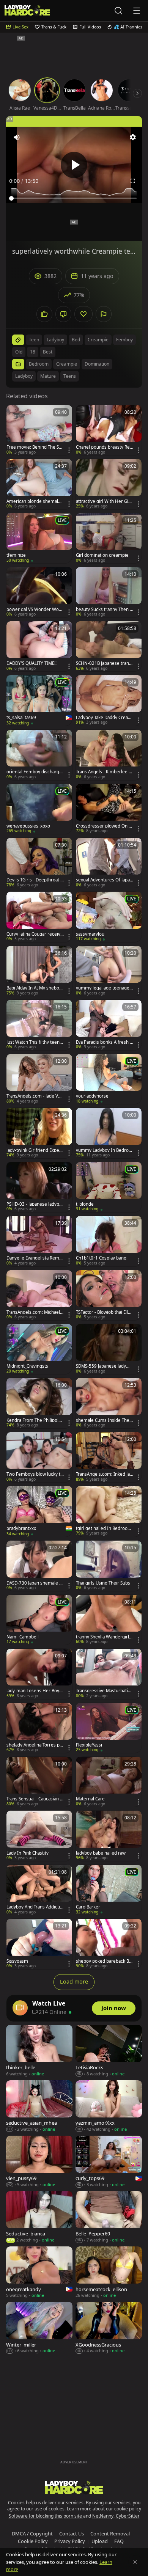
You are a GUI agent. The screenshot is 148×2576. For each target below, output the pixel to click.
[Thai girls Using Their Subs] (109, 1566)
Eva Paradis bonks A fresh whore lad (105, 1042)
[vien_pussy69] (39, 2162)
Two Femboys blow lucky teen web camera (35, 1474)
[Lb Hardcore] (27, 10)
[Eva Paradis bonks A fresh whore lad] (109, 1025)
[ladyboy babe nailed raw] (109, 1836)
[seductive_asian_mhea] (39, 2106)
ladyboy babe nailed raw (101, 1853)
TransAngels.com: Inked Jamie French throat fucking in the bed (104, 1474)
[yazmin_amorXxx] (109, 2106)
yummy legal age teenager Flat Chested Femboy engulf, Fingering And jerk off (104, 988)
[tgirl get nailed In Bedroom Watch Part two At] (109, 1511)
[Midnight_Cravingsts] (39, 1349)
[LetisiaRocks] (109, 2051)
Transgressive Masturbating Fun (105, 1691)
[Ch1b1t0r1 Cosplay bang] (109, 1241)
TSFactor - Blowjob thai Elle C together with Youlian (103, 1312)
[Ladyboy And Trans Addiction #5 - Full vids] (39, 1890)
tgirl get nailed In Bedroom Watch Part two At (104, 1528)
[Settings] (133, 137)
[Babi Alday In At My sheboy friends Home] (39, 971)
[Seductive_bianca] (39, 2217)
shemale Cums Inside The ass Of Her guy (104, 1420)
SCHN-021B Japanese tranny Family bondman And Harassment (104, 663)
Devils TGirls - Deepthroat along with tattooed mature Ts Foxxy (35, 880)
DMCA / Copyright (32, 2534)
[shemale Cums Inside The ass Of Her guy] (109, 1403)
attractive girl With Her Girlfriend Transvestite (104, 501)
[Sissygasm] (39, 1944)
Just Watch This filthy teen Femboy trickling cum (35, 1042)
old (19, 352)
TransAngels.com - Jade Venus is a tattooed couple (35, 1096)
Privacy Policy (70, 2541)
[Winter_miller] (39, 2328)
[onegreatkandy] (39, 2273)
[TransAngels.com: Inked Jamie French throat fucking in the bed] (109, 1457)
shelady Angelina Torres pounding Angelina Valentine (34, 1745)
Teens (70, 376)
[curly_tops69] (109, 2162)
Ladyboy (24, 376)
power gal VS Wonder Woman (35, 609)
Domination (97, 364)
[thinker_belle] (39, 2051)
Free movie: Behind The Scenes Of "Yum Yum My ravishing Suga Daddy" (35, 447)
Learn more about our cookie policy (104, 2509)
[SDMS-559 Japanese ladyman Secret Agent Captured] (109, 1349)
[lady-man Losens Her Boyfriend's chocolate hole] (39, 1674)
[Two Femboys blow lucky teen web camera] (39, 1457)
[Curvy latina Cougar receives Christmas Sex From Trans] (39, 917)
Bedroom (39, 364)
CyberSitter (128, 2516)
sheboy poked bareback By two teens (104, 1961)
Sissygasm (17, 1961)
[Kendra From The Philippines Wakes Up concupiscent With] (39, 1403)
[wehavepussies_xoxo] (39, 809)
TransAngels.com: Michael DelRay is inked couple (33, 1312)
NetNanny (103, 2516)
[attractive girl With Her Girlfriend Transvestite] (109, 484)
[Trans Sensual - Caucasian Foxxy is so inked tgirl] (39, 1782)
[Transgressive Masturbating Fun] (109, 1674)
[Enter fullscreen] (133, 181)
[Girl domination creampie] (109, 538)
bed (76, 340)
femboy (124, 340)
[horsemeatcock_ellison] (109, 2273)
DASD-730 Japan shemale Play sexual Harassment (35, 1583)
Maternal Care (90, 1799)
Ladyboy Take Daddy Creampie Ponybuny (104, 718)
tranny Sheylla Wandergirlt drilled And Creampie (103, 1637)
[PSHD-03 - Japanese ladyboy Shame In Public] (39, 1187)
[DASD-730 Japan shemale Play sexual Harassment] (39, 1566)
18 (33, 352)
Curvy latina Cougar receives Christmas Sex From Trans (35, 934)
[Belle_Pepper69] (109, 2217)
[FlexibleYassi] (109, 1728)
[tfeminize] (39, 538)
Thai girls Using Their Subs (103, 1583)
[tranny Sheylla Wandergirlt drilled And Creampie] (109, 1620)
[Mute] (17, 137)
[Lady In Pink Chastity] (39, 1836)
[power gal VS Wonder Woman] (39, 592)
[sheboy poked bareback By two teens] (109, 1944)
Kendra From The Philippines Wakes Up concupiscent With (35, 1420)
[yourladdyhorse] (109, 1079)
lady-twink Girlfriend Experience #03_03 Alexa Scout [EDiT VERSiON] (35, 1150)
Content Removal (110, 2534)
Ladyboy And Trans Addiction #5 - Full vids (35, 1907)
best (48, 352)
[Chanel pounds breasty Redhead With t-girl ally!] (109, 430)
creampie (98, 340)
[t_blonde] (109, 1187)
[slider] (74, 198)
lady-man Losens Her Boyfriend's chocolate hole (35, 1691)
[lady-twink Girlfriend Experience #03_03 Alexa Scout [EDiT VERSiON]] (39, 1133)
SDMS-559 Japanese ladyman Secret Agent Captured (104, 1366)
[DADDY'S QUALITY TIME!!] (39, 646)
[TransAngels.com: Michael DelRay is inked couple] (39, 1295)
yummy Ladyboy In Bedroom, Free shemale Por (104, 1150)
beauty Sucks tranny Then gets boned (104, 609)
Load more (74, 1981)
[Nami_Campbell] (39, 1620)
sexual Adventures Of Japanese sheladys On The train (104, 880)
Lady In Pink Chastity (28, 1853)
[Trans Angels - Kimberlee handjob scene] (109, 755)
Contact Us (72, 2534)
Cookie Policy (33, 2541)
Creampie (67, 364)
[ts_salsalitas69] (39, 701)
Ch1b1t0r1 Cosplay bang (101, 1258)
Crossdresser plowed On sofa (103, 826)
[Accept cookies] (135, 2562)
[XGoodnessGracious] (109, 2328)
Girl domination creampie (102, 555)
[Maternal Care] (109, 1782)
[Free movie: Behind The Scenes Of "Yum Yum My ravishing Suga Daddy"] (39, 430)
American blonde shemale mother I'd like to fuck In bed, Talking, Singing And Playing (35, 501)
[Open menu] (137, 11)
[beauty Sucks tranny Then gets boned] (109, 592)
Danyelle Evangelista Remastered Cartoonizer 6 (35, 1258)
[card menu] (69, 450)
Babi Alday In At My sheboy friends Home (34, 988)
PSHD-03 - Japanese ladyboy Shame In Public (34, 1204)
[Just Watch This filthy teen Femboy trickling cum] (39, 1025)
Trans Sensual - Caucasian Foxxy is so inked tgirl (34, 1799)
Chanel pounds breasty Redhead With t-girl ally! (104, 447)
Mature (48, 376)
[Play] (74, 165)
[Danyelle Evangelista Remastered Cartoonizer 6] (39, 1241)
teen (34, 340)
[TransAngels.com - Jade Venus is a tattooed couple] (39, 1079)
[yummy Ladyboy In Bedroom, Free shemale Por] (109, 1133)
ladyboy (55, 340)
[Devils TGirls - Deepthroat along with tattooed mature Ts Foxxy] (39, 863)
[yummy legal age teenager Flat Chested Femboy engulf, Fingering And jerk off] (109, 971)
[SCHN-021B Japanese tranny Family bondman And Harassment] (109, 646)
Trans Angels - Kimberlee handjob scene (104, 772)
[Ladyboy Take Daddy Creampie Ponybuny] (109, 700)
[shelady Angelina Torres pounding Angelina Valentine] (39, 1728)
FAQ (119, 2541)
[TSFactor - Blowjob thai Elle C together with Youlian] (109, 1295)
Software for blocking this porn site (46, 2516)
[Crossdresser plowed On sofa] (109, 809)
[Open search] (118, 11)
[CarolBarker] (109, 1890)
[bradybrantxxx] (39, 1511)
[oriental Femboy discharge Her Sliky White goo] (39, 755)
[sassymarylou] (109, 917)
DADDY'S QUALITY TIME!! (31, 663)
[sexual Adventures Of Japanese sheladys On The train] (109, 863)
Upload (100, 2541)
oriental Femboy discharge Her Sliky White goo (34, 772)
